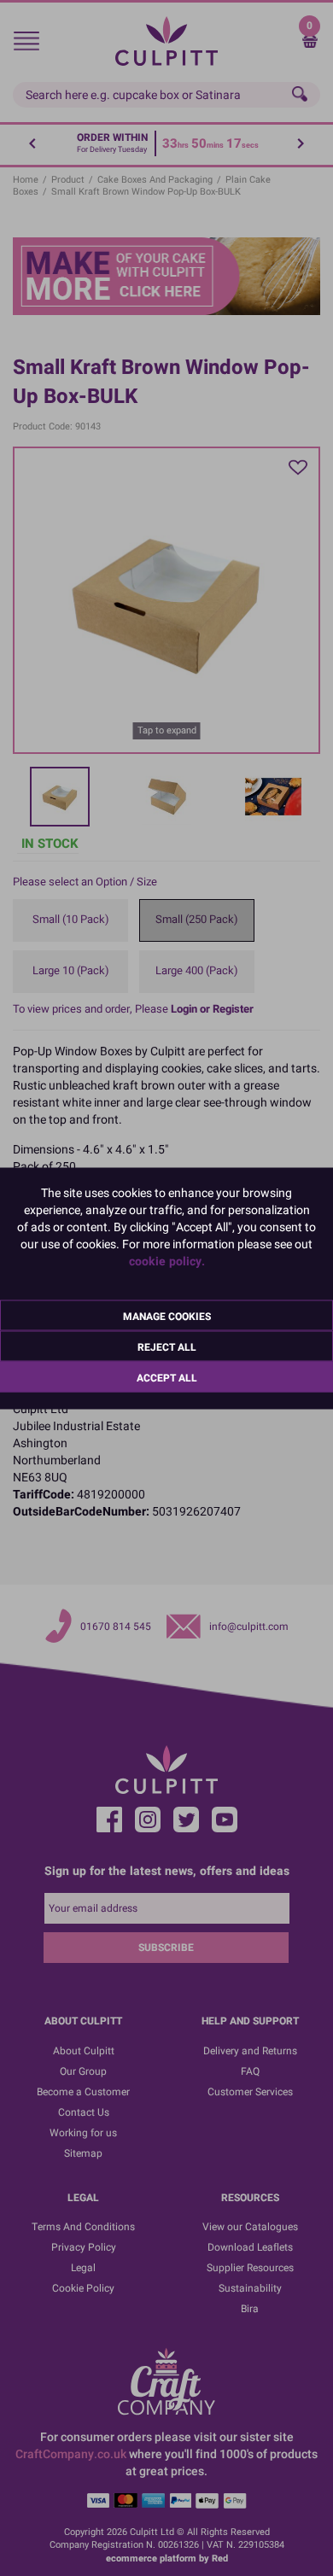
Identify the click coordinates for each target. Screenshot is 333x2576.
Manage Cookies (167, 1316)
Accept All (167, 1377)
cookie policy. (167, 1261)
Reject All (167, 1346)
